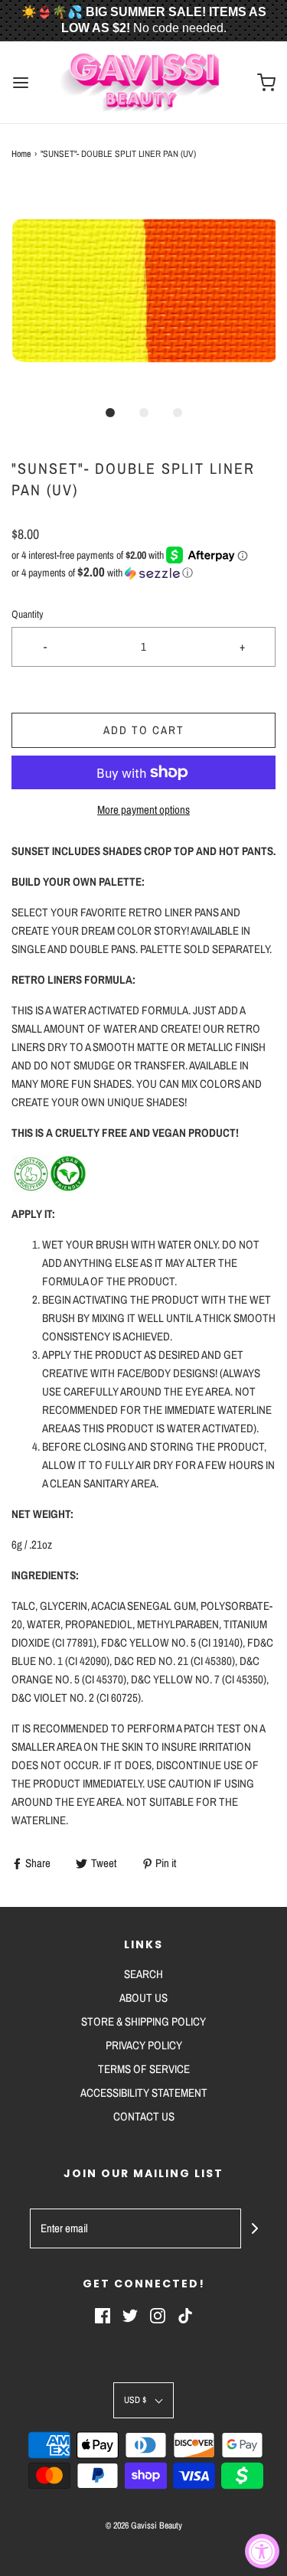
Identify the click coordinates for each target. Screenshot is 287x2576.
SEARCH (143, 1974)
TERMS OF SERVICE (144, 2069)
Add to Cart (144, 730)
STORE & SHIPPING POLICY (143, 2021)
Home (21, 154)
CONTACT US (144, 2116)
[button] (143, 290)
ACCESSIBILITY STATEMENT (144, 2093)
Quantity (28, 614)
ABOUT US (143, 1998)
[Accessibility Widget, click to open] (262, 2551)
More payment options (143, 810)
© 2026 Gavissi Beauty (144, 2525)
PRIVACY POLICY (144, 2045)
